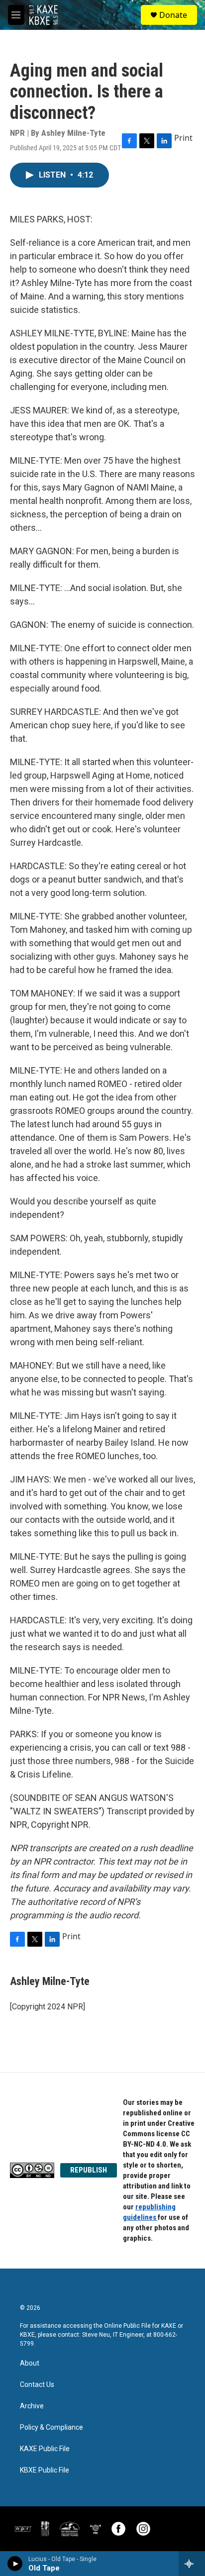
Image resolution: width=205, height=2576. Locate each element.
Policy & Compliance (51, 2427)
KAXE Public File (45, 2449)
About (30, 2363)
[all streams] (192, 2564)
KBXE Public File (45, 2470)
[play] (15, 2564)
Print (183, 138)
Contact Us (37, 2385)
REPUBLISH (89, 2170)
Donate (173, 15)
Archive (32, 2406)
